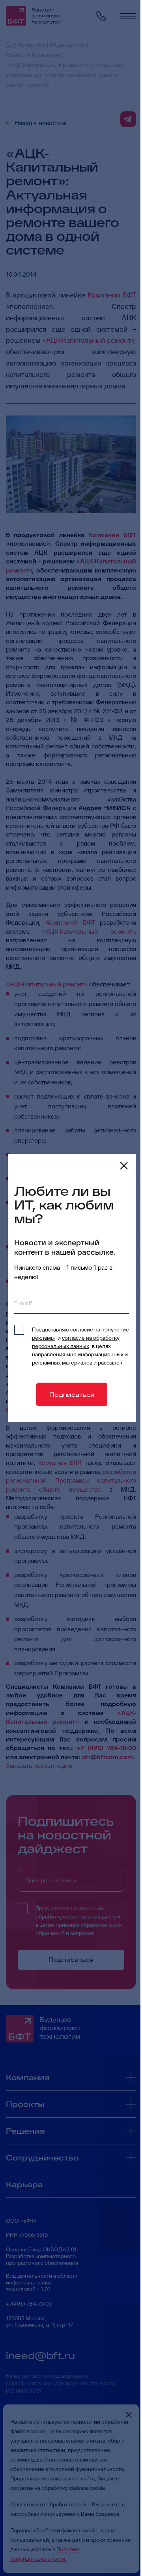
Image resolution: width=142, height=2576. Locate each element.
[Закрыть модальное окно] (124, 1166)
